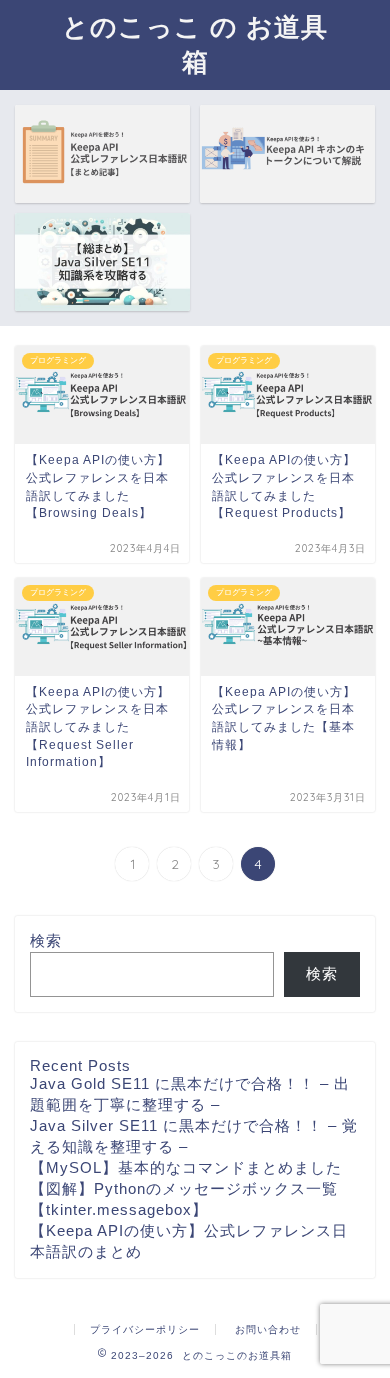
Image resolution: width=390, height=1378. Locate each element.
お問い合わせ (268, 1329)
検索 (46, 940)
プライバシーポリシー (145, 1329)
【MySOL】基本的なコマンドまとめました (186, 1167)
